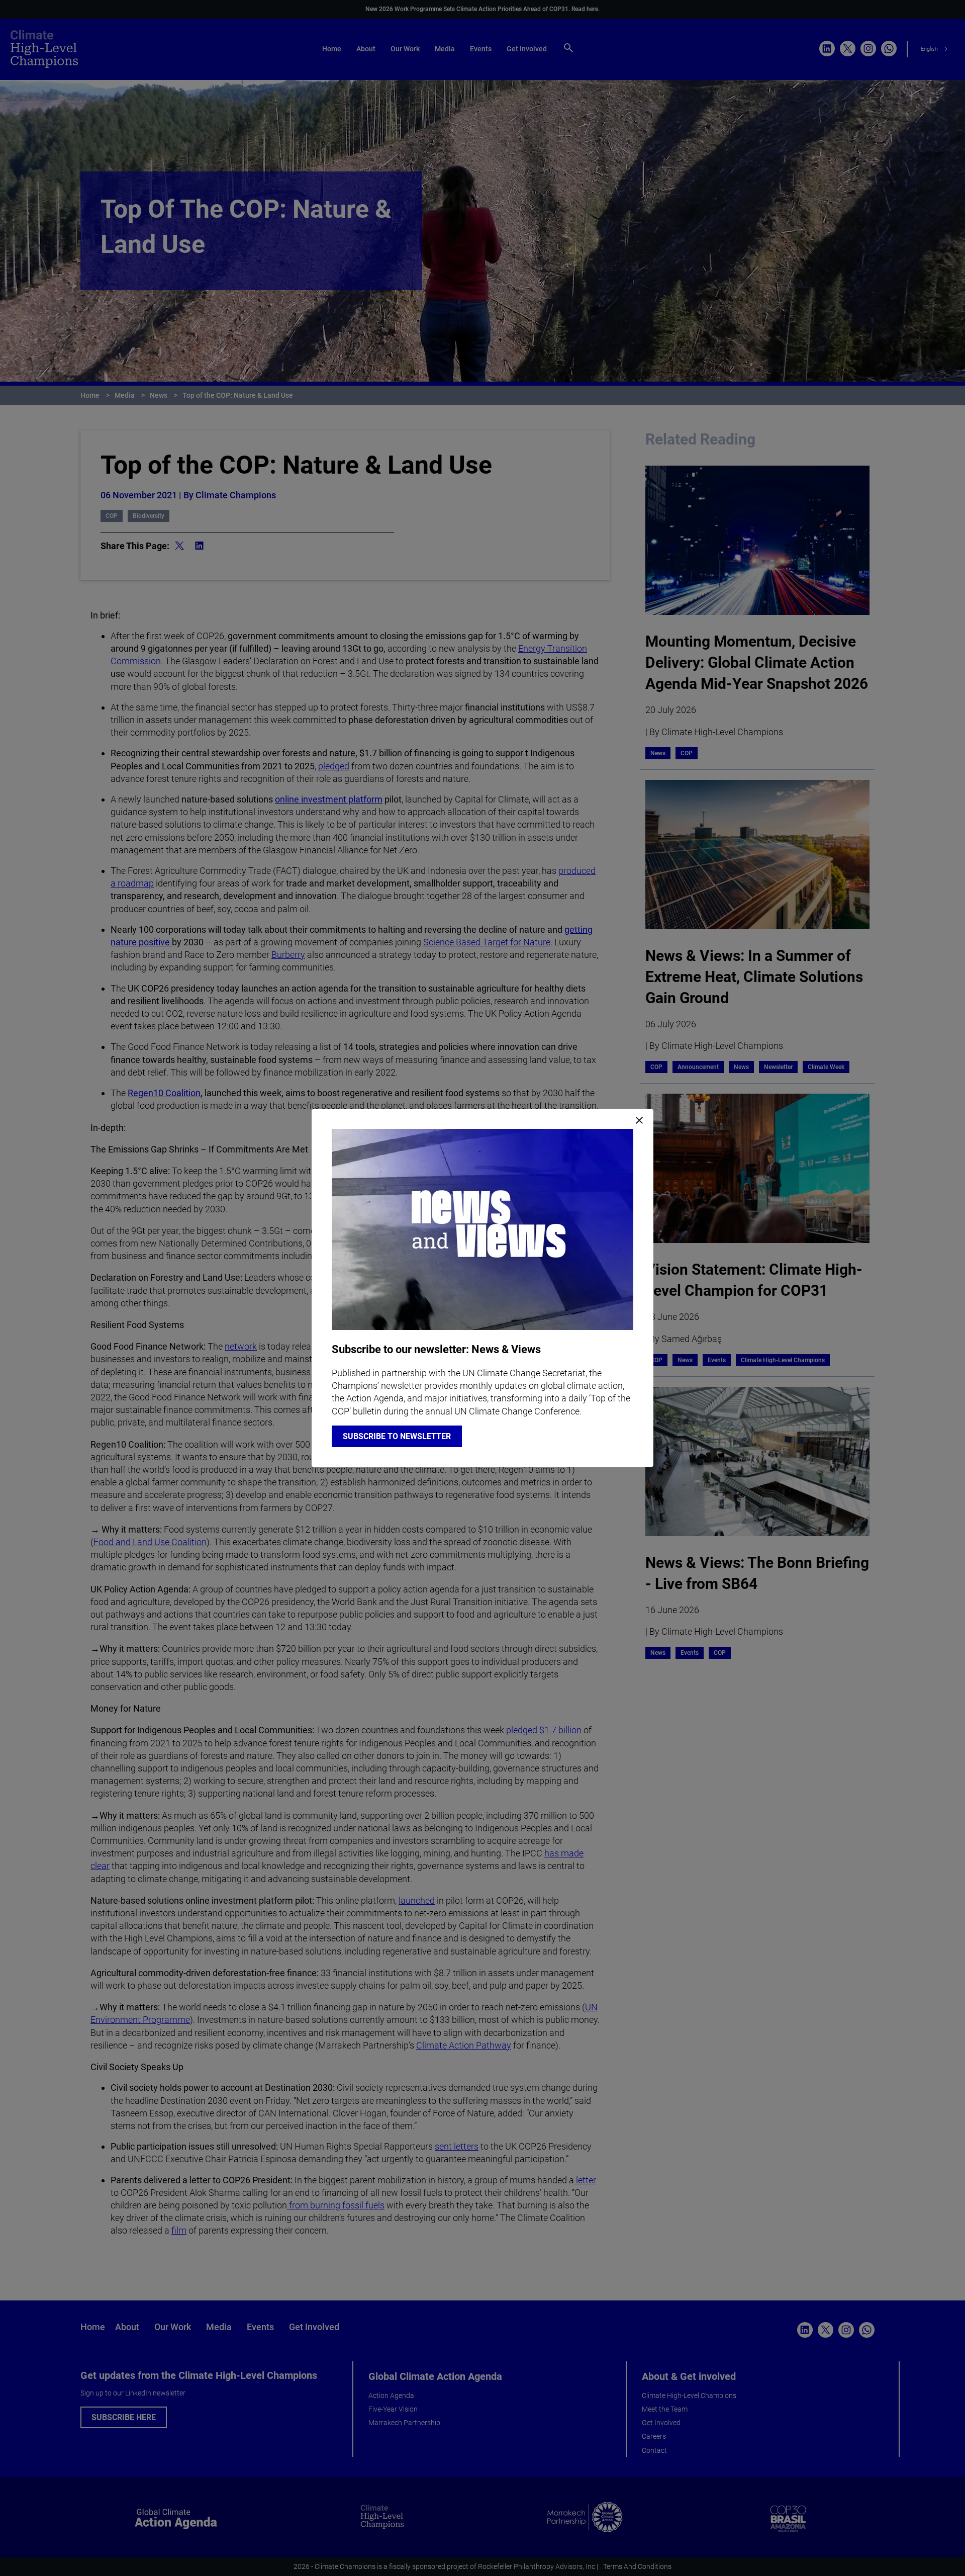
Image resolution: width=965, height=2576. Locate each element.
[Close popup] (639, 1121)
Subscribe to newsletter (397, 1436)
